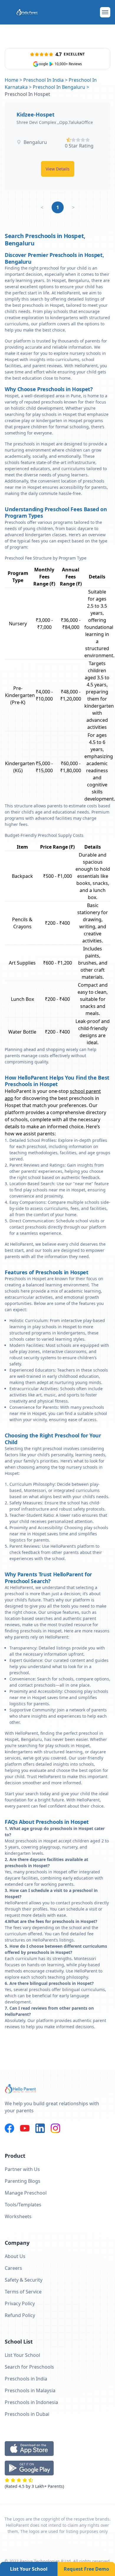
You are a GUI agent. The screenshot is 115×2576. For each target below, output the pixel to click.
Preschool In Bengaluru (59, 87)
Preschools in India (26, 2379)
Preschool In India (43, 80)
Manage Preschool (26, 2193)
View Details (58, 169)
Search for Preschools (29, 2367)
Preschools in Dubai (27, 2414)
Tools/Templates (23, 2205)
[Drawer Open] (105, 12)
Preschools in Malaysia (30, 2390)
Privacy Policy (20, 2303)
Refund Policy (20, 2315)
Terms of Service (23, 2292)
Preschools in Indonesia (31, 2402)
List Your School (29, 2569)
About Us (15, 2256)
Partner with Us (22, 2169)
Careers (13, 2268)
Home (11, 80)
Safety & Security (24, 2280)
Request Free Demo (86, 2569)
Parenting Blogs (23, 2181)
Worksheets (18, 2216)
